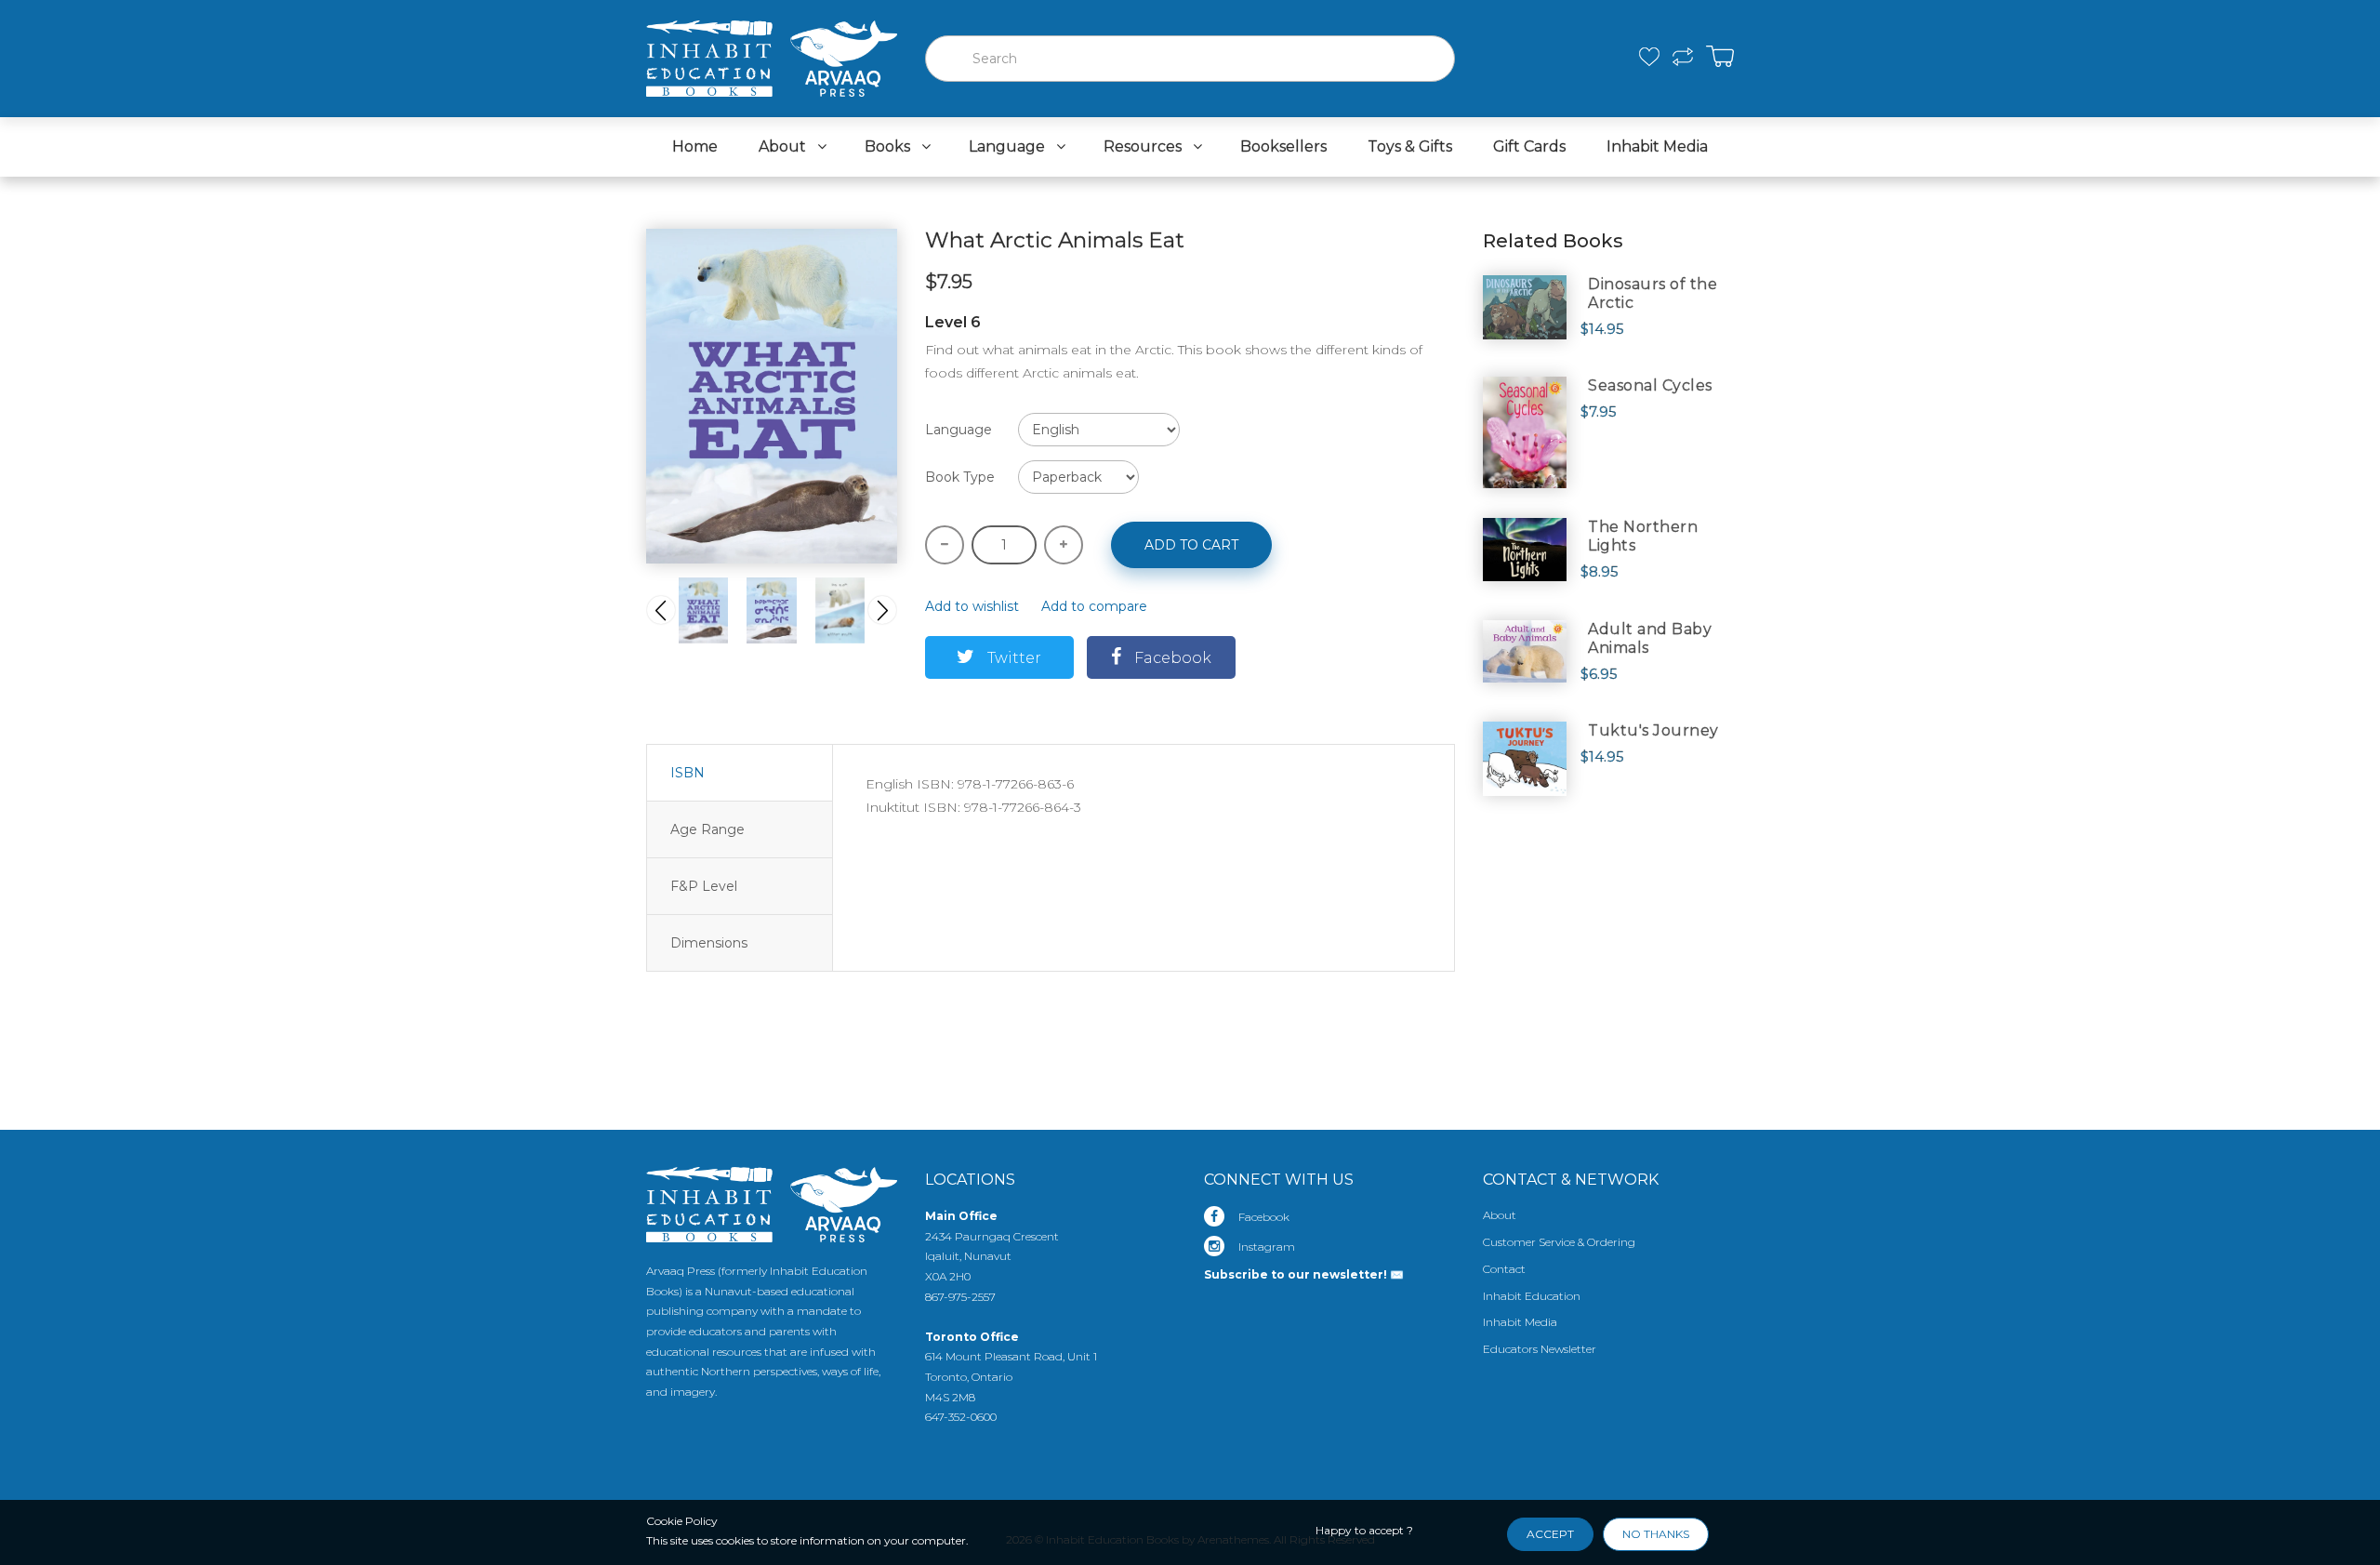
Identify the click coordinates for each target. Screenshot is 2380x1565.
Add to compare (1094, 606)
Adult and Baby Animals (1650, 638)
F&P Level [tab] (704, 886)
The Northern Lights (1643, 536)
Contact (1504, 1269)
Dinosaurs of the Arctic (1653, 293)
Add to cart (1191, 545)
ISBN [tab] (688, 773)
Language (959, 430)
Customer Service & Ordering (1559, 1242)
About (1500, 1215)
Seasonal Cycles (1650, 385)
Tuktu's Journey (1653, 730)
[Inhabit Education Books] (772, 54)
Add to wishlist (972, 606)
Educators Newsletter (1540, 1349)
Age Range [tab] (707, 829)
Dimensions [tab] (709, 943)
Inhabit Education (1532, 1296)
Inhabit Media (1520, 1322)
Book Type (960, 477)
